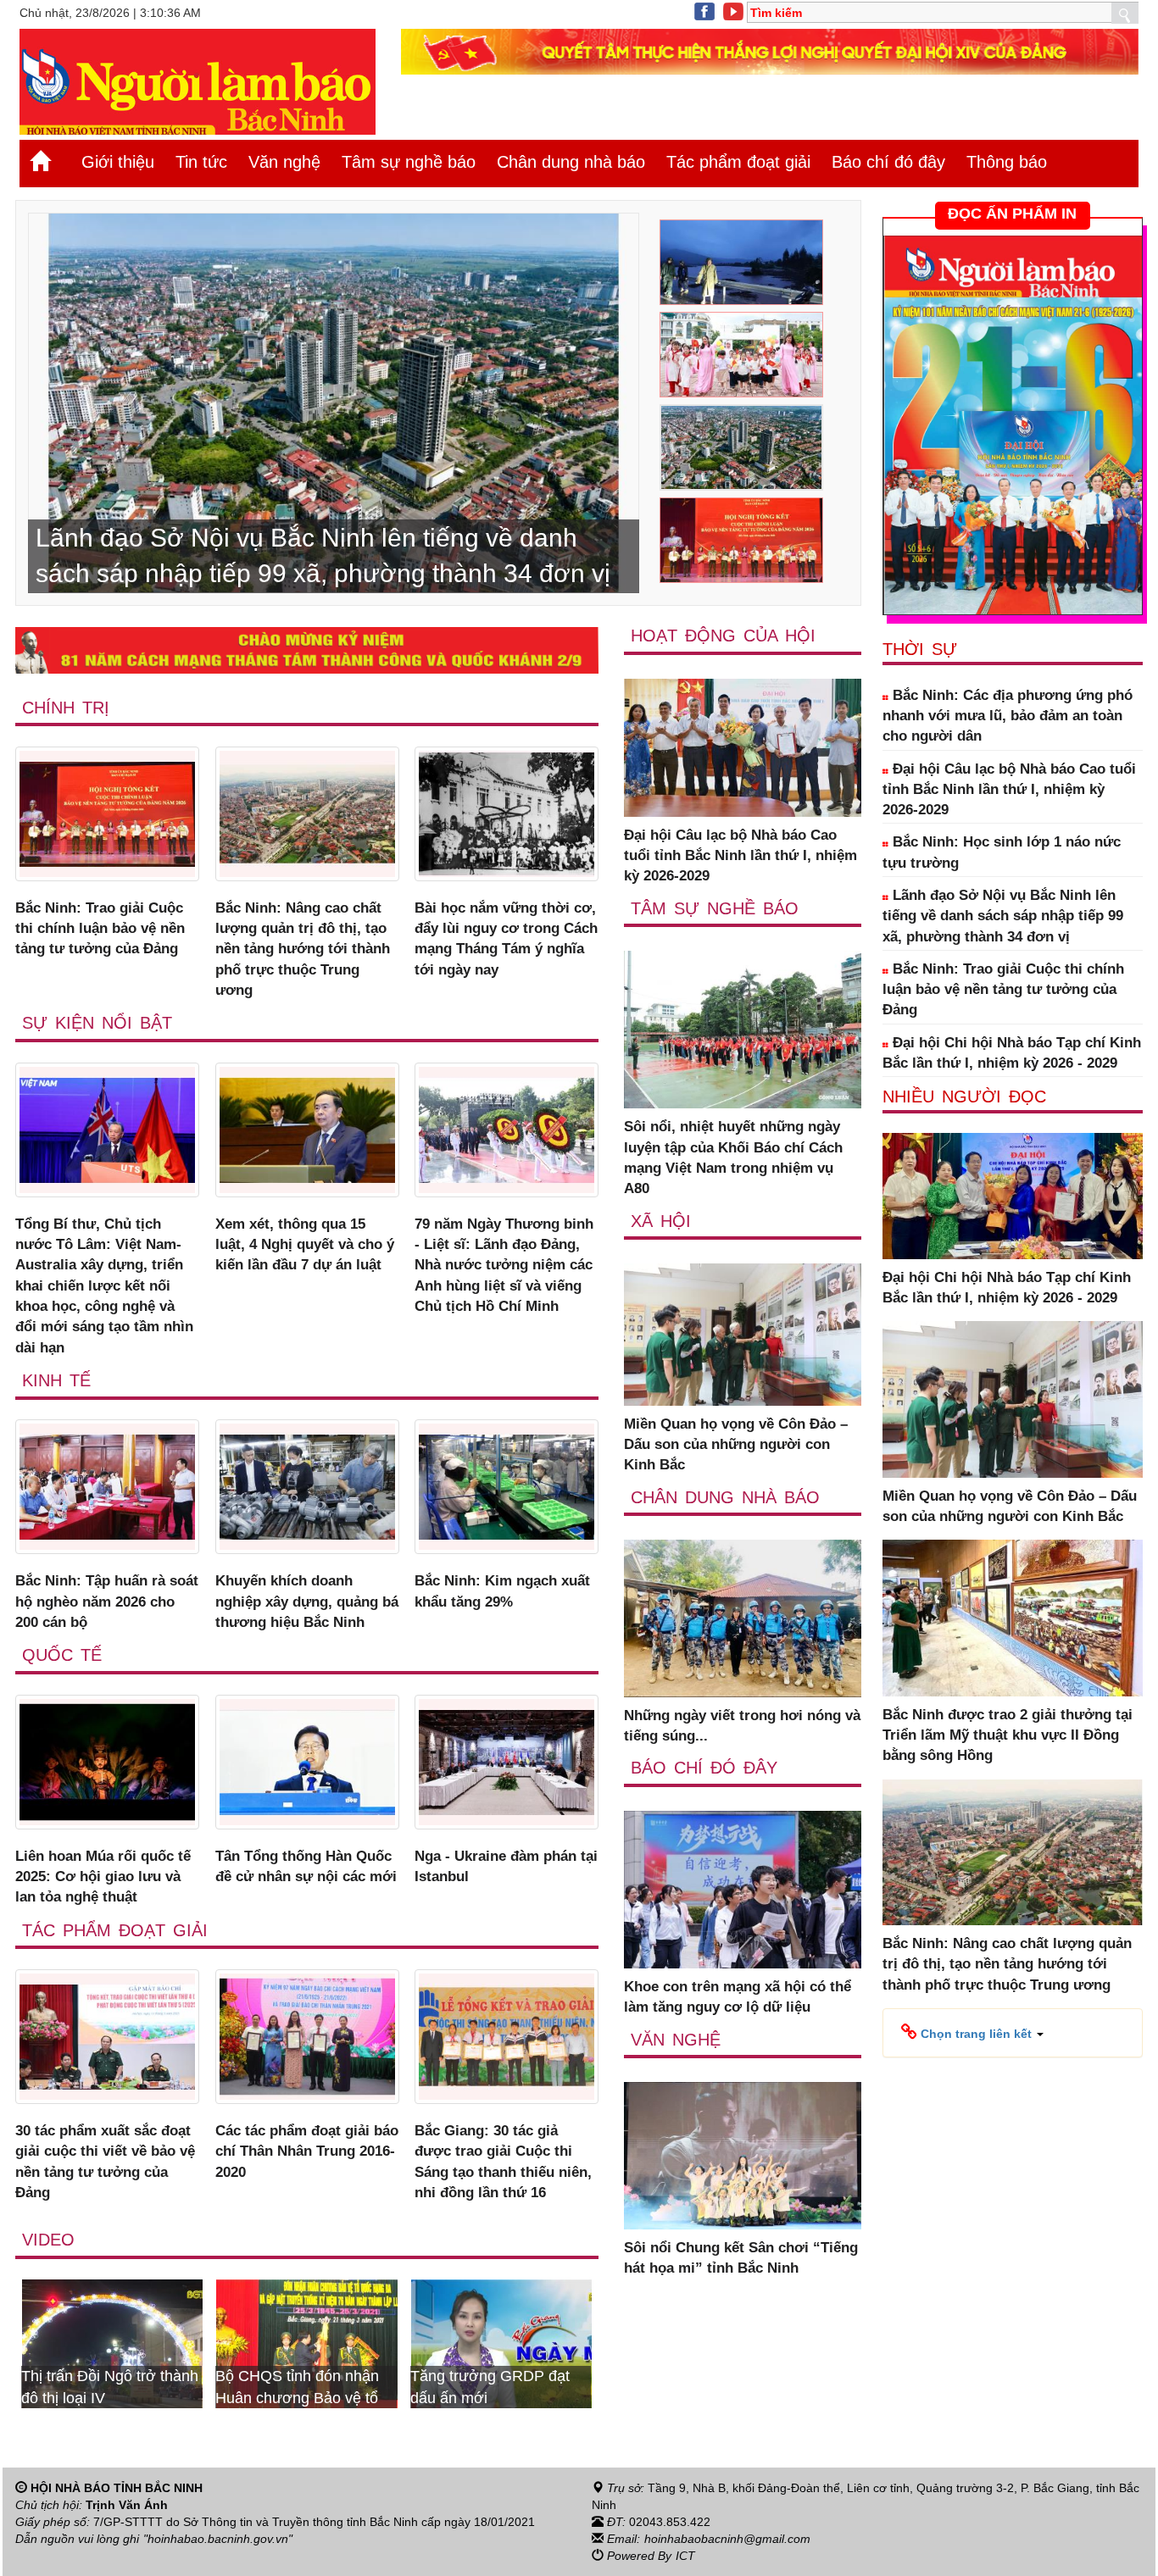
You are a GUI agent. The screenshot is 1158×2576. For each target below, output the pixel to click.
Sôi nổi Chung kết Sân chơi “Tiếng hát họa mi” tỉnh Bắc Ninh (741, 2258)
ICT (685, 2556)
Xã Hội (661, 1221)
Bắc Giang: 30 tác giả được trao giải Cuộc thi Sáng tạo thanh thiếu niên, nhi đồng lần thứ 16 (503, 2162)
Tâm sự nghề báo (409, 162)
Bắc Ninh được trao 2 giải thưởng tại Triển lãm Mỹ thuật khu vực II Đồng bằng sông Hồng (1008, 1735)
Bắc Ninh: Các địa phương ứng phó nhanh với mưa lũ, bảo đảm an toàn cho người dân (1008, 716)
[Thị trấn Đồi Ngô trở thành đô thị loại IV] (540, 2342)
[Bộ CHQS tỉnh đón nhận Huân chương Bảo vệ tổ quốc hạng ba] (152, 2342)
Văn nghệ (284, 162)
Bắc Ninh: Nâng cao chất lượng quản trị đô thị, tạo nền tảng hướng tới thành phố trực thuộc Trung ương (303, 949)
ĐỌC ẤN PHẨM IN (1012, 214)
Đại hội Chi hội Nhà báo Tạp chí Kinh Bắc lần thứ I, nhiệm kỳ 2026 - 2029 (1012, 1053)
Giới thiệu (118, 162)
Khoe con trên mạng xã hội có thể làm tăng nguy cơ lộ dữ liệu (738, 1997)
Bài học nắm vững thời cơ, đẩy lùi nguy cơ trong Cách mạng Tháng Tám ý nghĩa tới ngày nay (506, 939)
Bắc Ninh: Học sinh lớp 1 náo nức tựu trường (1002, 852)
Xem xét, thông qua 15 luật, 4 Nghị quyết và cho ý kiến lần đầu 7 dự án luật (305, 1245)
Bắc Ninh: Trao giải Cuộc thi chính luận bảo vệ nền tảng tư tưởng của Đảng (100, 929)
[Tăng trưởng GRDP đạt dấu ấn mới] (346, 2342)
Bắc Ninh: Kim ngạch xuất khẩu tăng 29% (502, 1591)
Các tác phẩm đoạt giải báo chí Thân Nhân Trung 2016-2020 (307, 2151)
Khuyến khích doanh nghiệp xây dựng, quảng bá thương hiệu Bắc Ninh (307, 1602)
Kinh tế (56, 1380)
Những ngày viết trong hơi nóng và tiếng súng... (742, 1726)
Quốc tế (62, 1655)
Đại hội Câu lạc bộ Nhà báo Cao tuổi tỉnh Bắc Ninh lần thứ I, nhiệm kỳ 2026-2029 (740, 856)
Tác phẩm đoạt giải (738, 162)
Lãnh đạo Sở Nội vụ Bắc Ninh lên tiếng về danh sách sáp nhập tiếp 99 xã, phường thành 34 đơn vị (1003, 916)
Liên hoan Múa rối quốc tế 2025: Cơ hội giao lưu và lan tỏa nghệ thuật (103, 1877)
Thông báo (1007, 162)
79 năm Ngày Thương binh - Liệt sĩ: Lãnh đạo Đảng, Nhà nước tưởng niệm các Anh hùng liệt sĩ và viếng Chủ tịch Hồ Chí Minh (504, 1265)
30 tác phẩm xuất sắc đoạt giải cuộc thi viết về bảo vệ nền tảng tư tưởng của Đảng (105, 2162)
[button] (972, 2033)
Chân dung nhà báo (571, 162)
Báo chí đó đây (888, 162)
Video (48, 2240)
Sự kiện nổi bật (97, 1023)
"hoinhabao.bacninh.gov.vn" (218, 2539)
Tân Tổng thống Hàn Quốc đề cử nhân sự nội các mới (306, 1866)
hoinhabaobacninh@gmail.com (727, 2539)
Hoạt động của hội (723, 636)
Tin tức (201, 162)
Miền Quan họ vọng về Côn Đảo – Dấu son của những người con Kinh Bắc (736, 1445)
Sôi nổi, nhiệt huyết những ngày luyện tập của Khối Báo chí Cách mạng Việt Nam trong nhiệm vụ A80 (733, 1158)
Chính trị (66, 708)
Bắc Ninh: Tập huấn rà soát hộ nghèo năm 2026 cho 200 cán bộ (107, 1602)
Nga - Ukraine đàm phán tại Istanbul (506, 1866)
